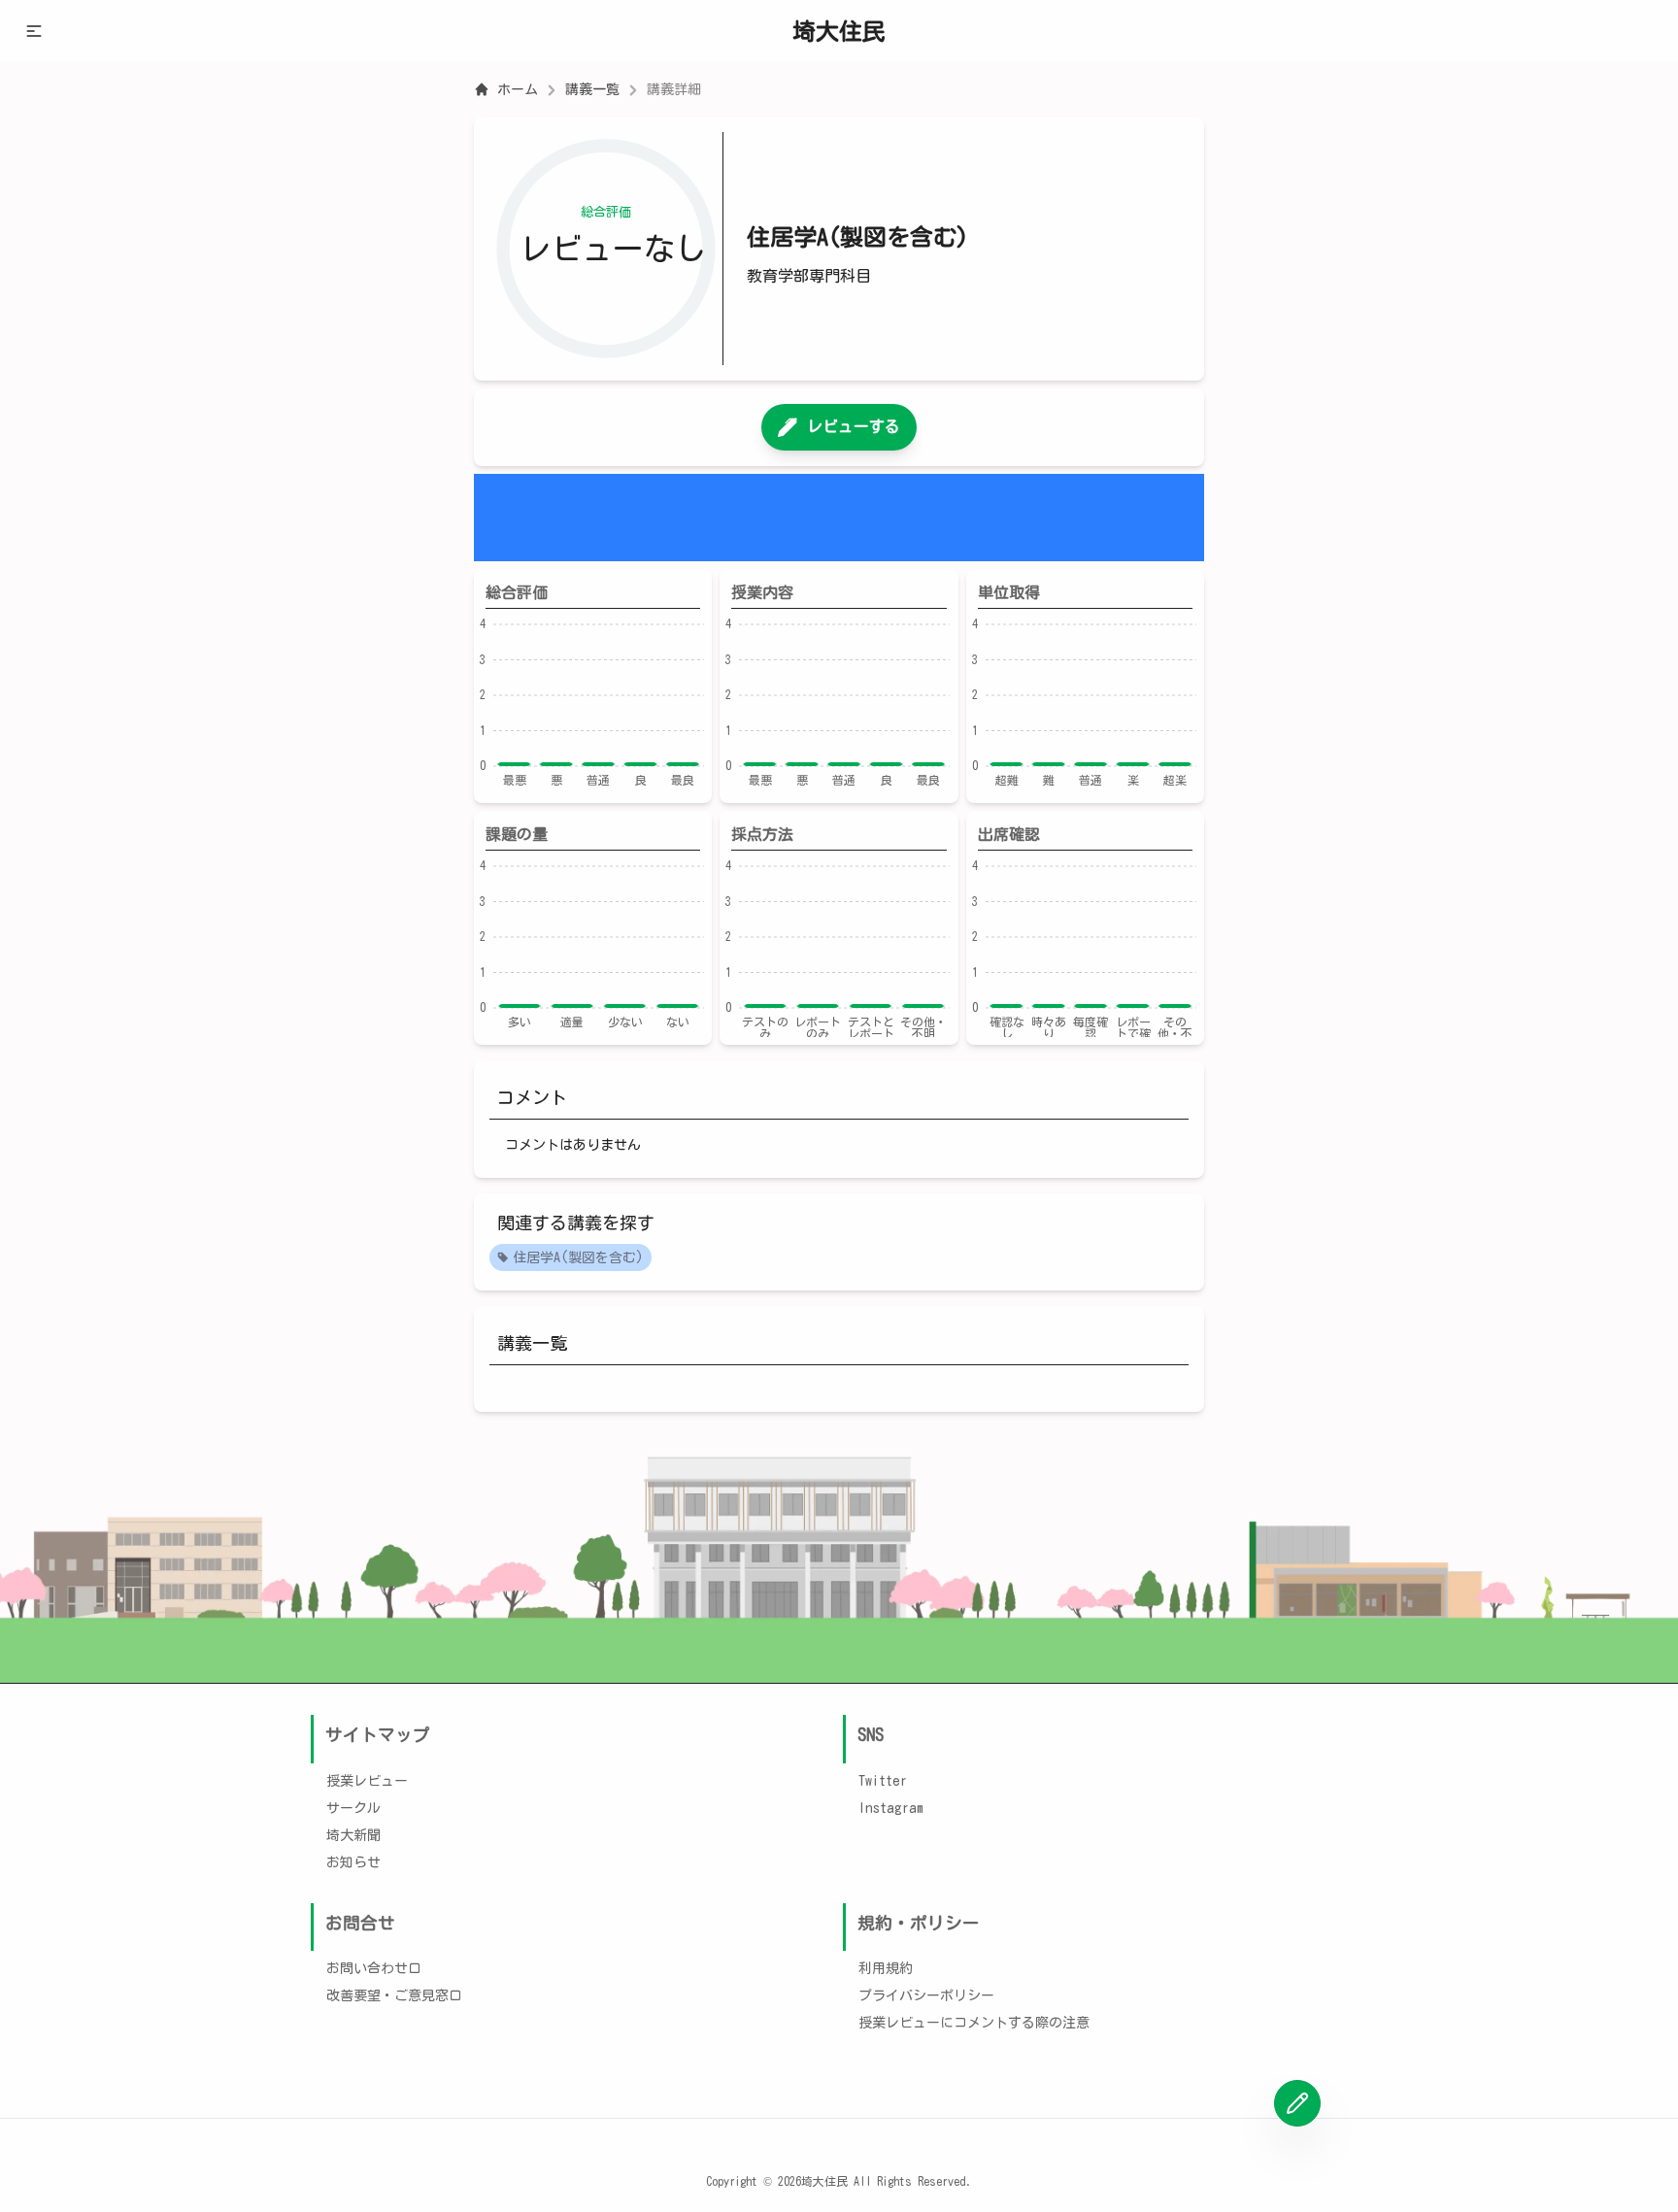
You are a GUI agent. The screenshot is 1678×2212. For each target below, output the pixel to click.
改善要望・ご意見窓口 (394, 1995)
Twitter (883, 1781)
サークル (353, 1808)
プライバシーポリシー (926, 1995)
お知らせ (353, 1862)
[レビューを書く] (1297, 2103)
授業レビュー (367, 1781)
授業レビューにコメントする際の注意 (974, 2023)
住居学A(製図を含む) (578, 1257)
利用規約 (886, 1968)
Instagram (891, 1808)
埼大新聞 (353, 1835)
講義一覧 (592, 89)
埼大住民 (839, 31)
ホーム (518, 89)
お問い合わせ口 (374, 1968)
